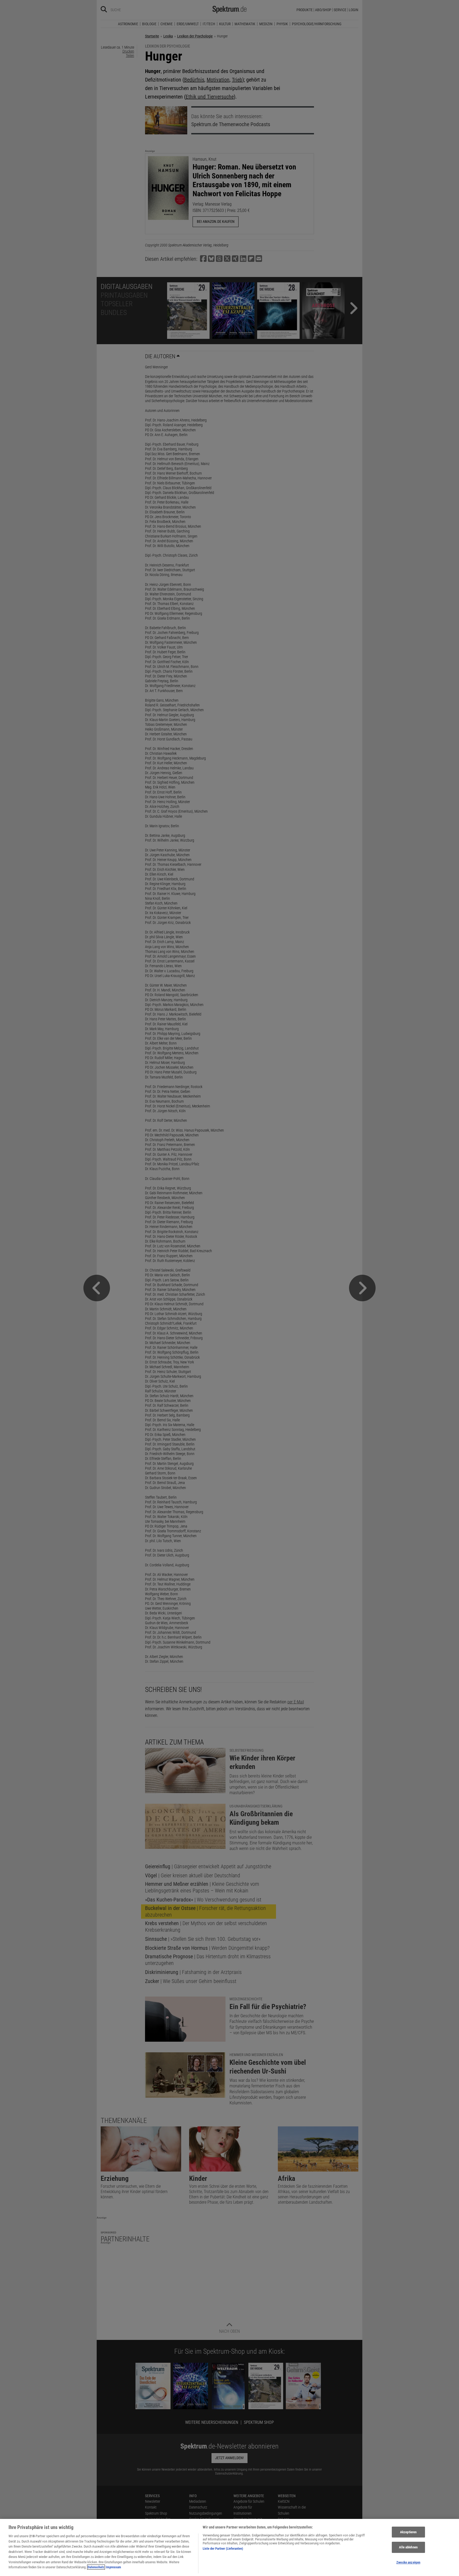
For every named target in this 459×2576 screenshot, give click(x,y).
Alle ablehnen (408, 2547)
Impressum (113, 2567)
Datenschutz (96, 2567)
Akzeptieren (408, 2532)
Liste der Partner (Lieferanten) (223, 2549)
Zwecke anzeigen (408, 2562)
